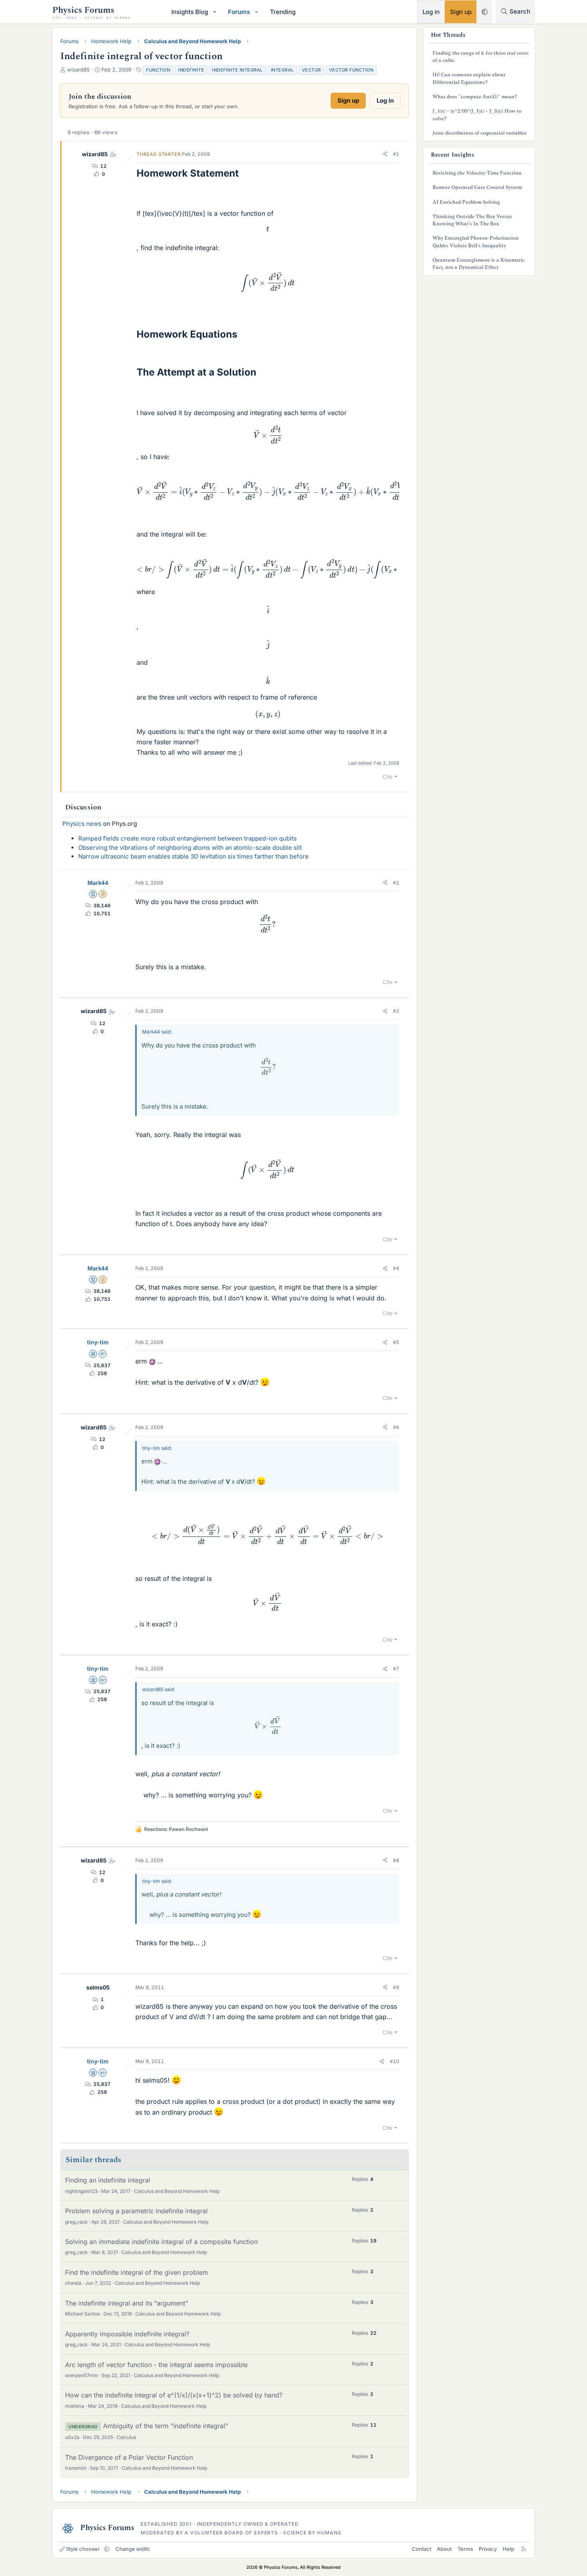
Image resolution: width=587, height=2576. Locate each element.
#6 (396, 1427)
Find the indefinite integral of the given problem (137, 2272)
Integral (282, 70)
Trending (283, 12)
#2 (396, 883)
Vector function (351, 70)
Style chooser (83, 2549)
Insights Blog (190, 12)
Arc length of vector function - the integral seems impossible (156, 2365)
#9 (396, 1987)
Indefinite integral (237, 70)
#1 (396, 154)
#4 (396, 1268)
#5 (396, 1342)
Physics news (82, 824)
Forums (239, 12)
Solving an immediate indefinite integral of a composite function (161, 2242)
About (444, 2549)
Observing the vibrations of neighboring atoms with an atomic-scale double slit (190, 848)
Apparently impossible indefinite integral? (127, 2334)
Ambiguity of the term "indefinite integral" (166, 2426)
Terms (465, 2549)
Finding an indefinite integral (108, 2180)
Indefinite (191, 70)
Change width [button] (133, 2549)
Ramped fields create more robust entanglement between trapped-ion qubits (187, 838)
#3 (396, 1011)
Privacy (488, 2549)
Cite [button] (388, 777)
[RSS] (524, 2549)
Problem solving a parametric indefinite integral (136, 2211)
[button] (215, 12)
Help (509, 2549)
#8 (396, 1860)
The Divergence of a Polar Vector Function (129, 2457)
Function (158, 70)
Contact (421, 2549)
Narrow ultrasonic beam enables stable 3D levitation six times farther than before (193, 856)
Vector (311, 70)
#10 (395, 2061)
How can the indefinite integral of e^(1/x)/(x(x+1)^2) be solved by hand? (174, 2395)
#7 (396, 1669)
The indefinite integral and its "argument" (127, 2303)
